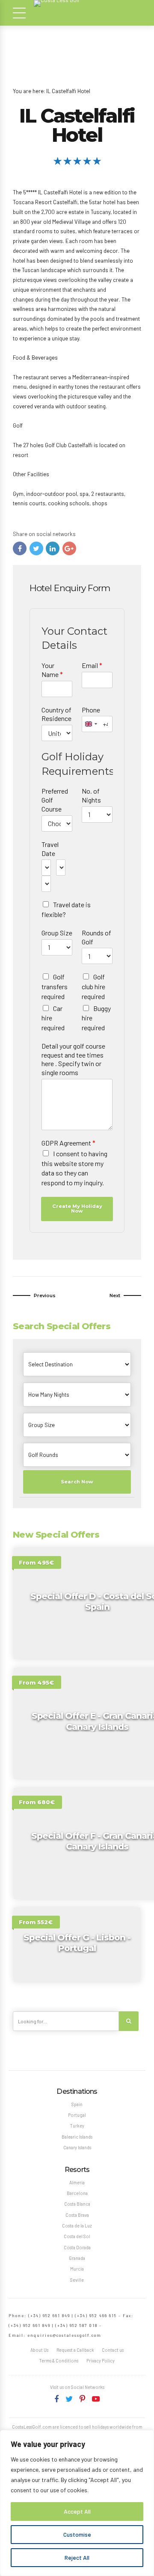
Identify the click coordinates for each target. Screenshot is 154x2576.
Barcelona (77, 2193)
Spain (77, 2104)
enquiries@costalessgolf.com (64, 2335)
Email (92, 665)
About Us (39, 2350)
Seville (77, 2280)
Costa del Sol (77, 2236)
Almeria (77, 2182)
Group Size (57, 933)
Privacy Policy (101, 2361)
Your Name (52, 670)
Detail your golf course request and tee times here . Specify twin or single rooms (73, 1059)
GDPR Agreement (68, 1143)
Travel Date (50, 849)
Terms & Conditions (59, 2361)
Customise (77, 2534)
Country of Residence (56, 714)
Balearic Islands (77, 2137)
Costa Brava (77, 2215)
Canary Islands (77, 2147)
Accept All (77, 2511)
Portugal (77, 2115)
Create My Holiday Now (77, 1209)
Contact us (113, 2350)
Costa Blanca (77, 2204)
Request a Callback (75, 2350)
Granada (77, 2258)
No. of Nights (91, 795)
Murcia (77, 2269)
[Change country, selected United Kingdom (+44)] (91, 724)
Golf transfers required (55, 986)
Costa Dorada (77, 2247)
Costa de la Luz (77, 2226)
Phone (91, 710)
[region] (77, 2503)
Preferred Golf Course (55, 800)
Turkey (77, 2126)
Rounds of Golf (96, 937)
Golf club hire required (93, 986)
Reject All (77, 2557)
